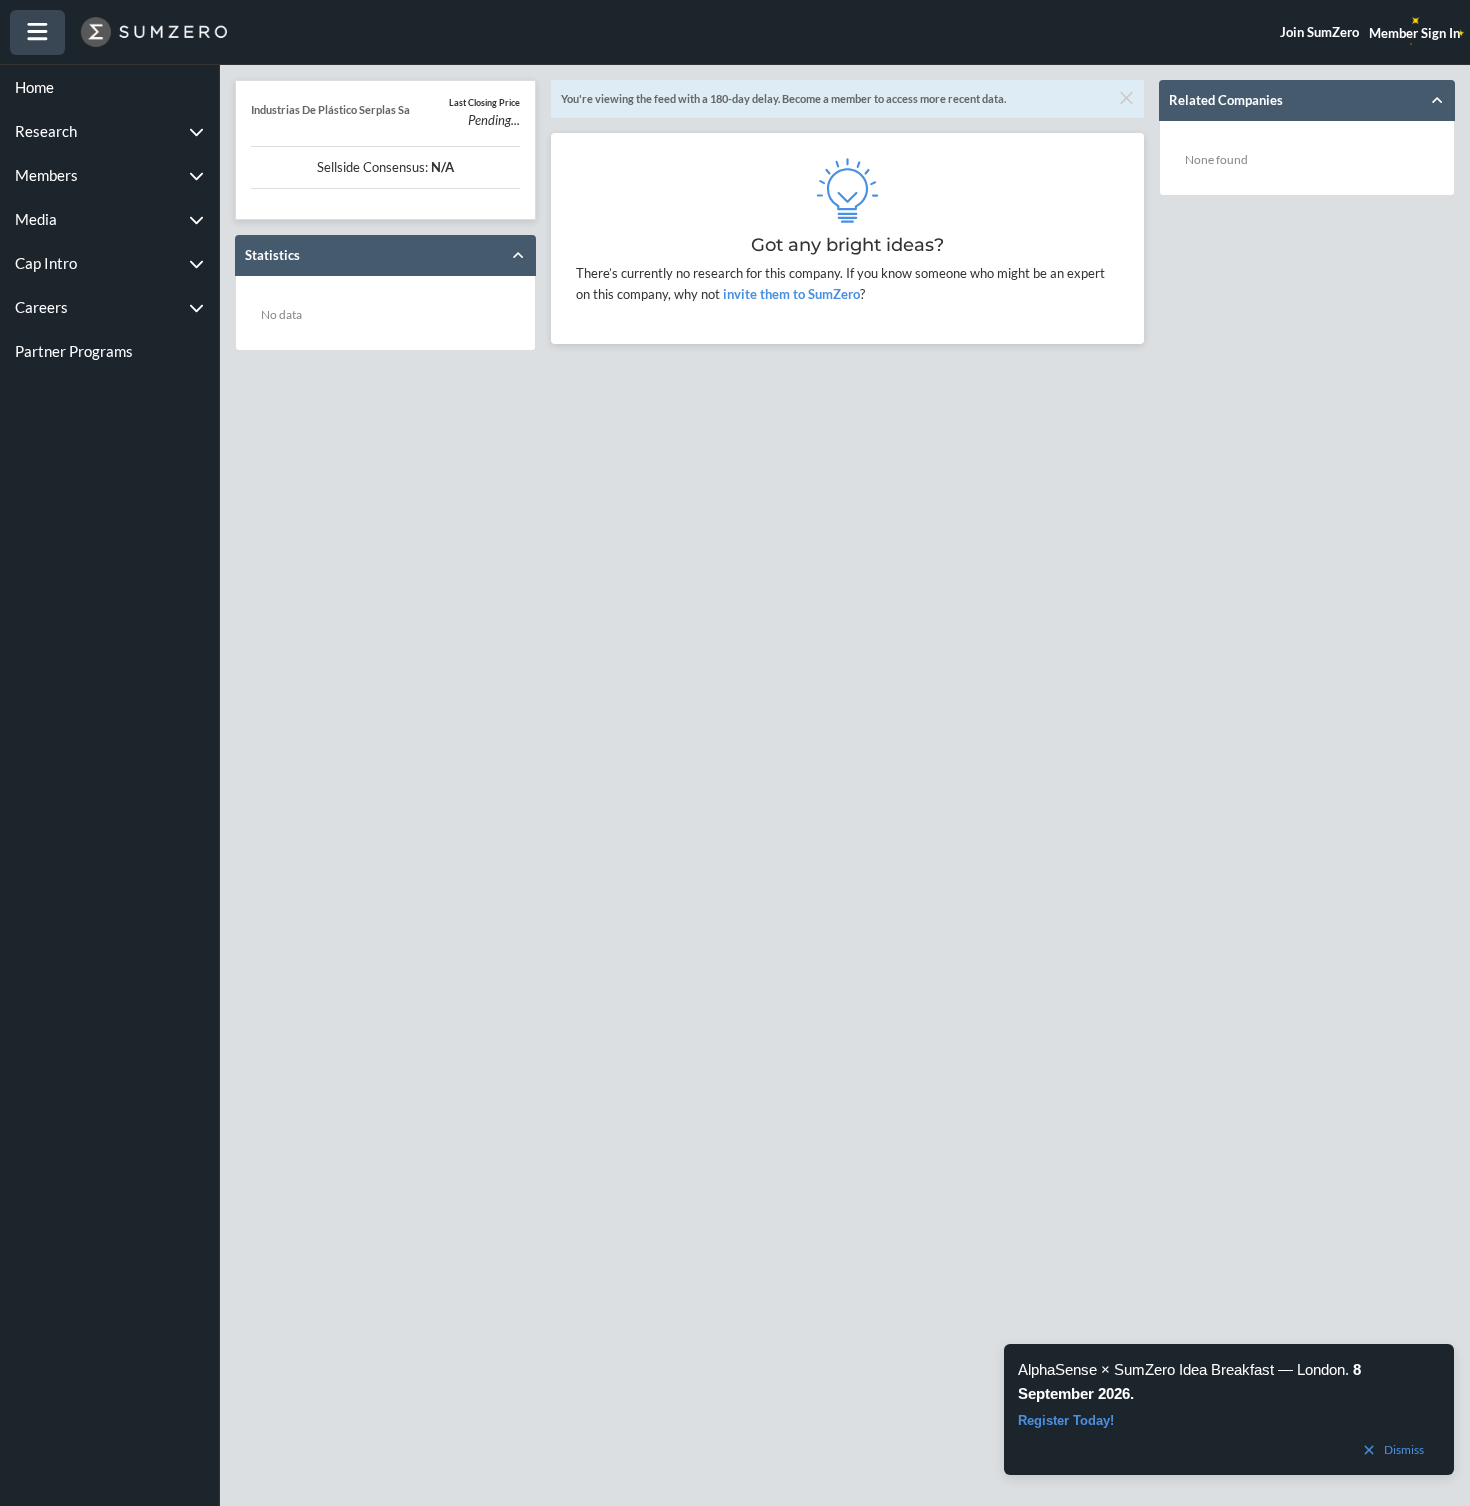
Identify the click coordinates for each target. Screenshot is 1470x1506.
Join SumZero (1319, 32)
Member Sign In (1414, 33)
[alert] (1229, 1409)
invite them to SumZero (790, 294)
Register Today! (1066, 1420)
